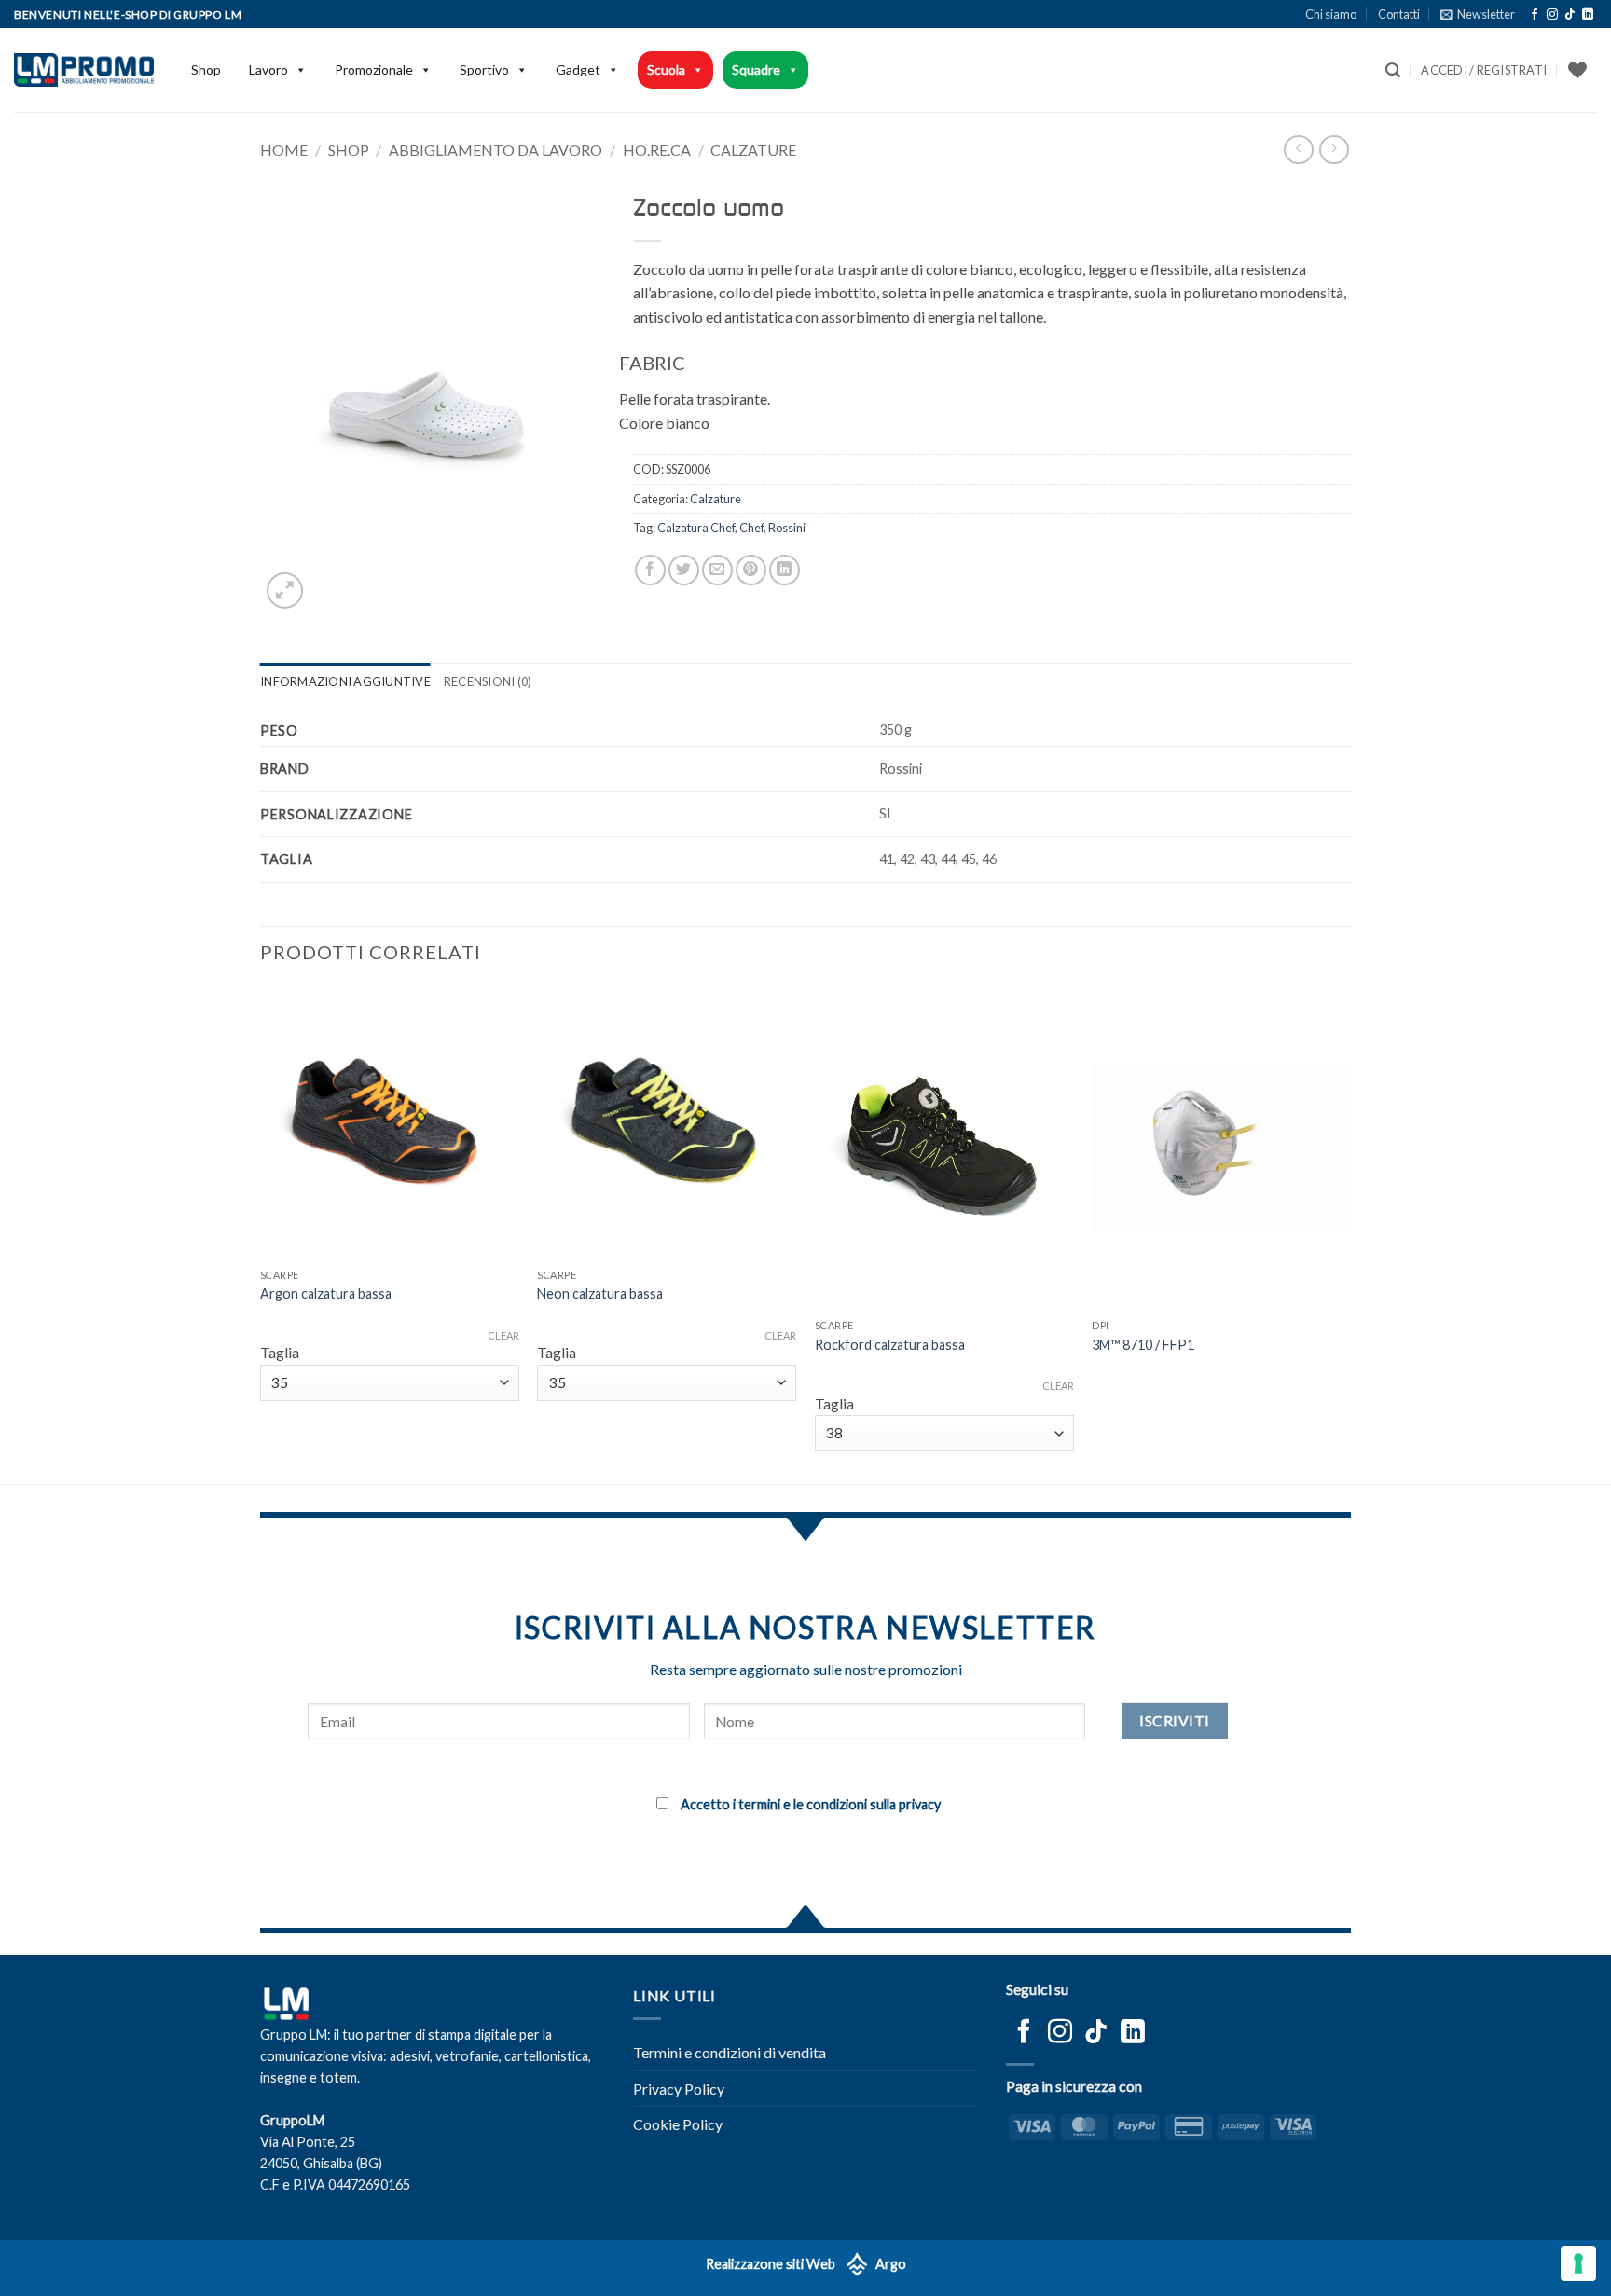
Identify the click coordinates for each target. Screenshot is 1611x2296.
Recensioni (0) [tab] (488, 681)
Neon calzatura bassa (600, 1293)
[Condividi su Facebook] (650, 570)
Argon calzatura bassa (326, 1293)
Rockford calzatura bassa (890, 1345)
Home (284, 150)
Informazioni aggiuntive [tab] (345, 681)
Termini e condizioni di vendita (730, 2052)
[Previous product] (1334, 150)
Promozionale (374, 69)
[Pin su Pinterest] (751, 570)
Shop (206, 69)
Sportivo (484, 69)
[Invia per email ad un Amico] (717, 570)
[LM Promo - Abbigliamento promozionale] (84, 70)
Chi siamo (1331, 14)
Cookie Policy (678, 2124)
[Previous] (261, 1233)
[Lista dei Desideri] (1577, 70)
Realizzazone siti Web (771, 2264)
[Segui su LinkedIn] (1588, 15)
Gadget (578, 69)
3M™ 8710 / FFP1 (1143, 1345)
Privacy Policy (679, 2089)
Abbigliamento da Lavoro (496, 150)
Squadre (756, 69)
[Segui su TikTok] (1570, 15)
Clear (503, 1335)
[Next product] (1298, 150)
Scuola (666, 69)
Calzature (753, 150)
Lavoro (268, 69)
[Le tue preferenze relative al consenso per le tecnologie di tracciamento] (1578, 2263)
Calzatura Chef (696, 528)
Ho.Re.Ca (657, 150)
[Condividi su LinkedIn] (785, 570)
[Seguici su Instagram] (1552, 15)
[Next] (1350, 1233)
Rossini (787, 528)
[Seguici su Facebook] (1535, 15)
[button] (1478, 14)
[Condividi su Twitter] (684, 570)
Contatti (1399, 14)
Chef (751, 528)
